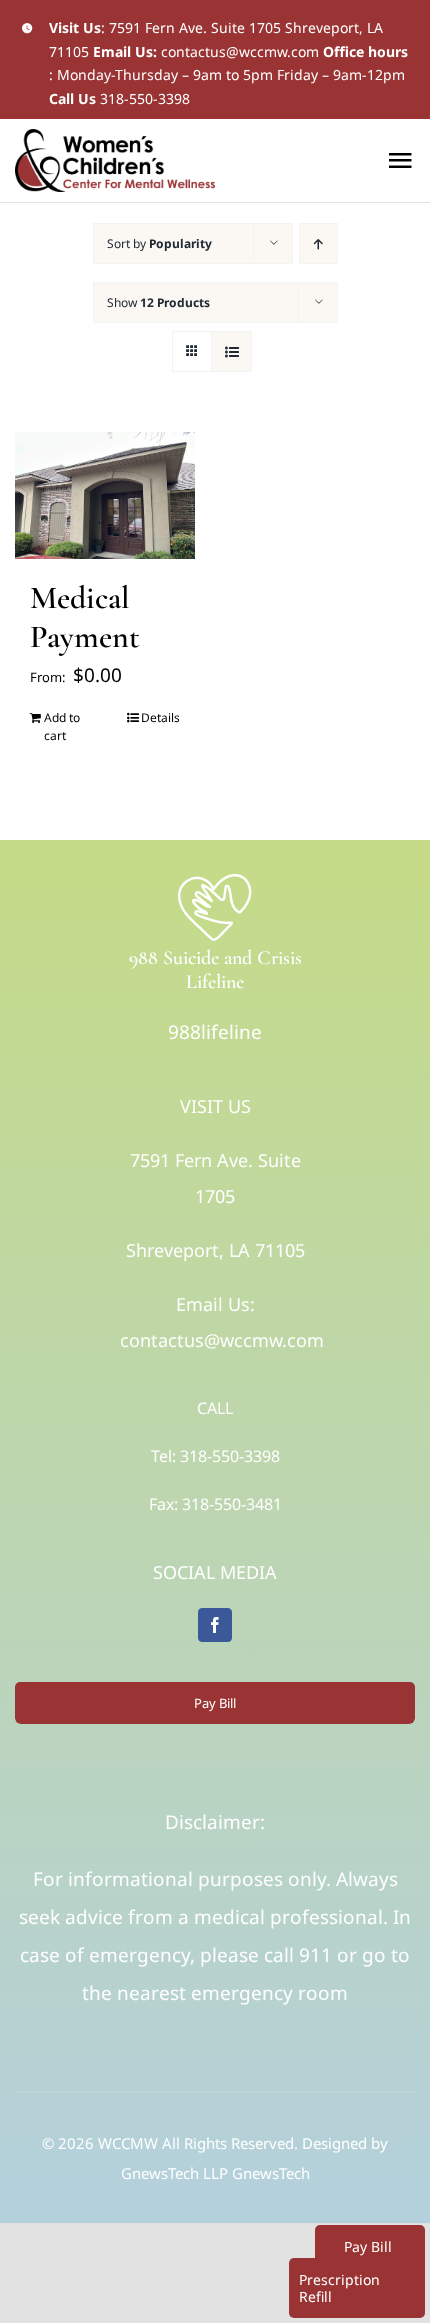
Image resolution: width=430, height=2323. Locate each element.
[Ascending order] (318, 243)
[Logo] (215, 879)
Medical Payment (85, 616)
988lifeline (215, 1032)
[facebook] (215, 1625)
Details (160, 717)
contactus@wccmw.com (240, 51)
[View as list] (231, 351)
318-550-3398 (145, 98)
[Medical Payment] (105, 496)
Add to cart (62, 726)
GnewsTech (271, 2173)
